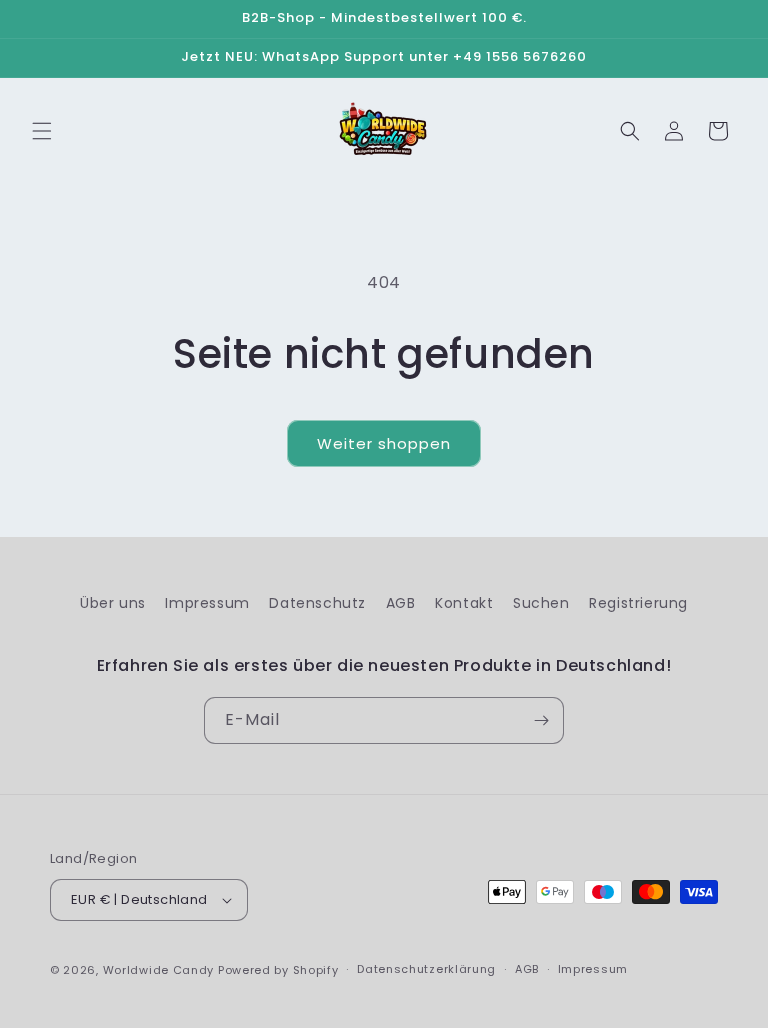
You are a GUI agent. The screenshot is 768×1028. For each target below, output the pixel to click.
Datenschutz (317, 603)
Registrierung (638, 603)
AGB (401, 603)
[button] (42, 131)
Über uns (113, 603)
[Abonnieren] (541, 720)
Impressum (207, 603)
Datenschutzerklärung (426, 969)
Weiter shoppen (384, 443)
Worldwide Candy (159, 970)
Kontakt (464, 603)
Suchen (541, 603)
